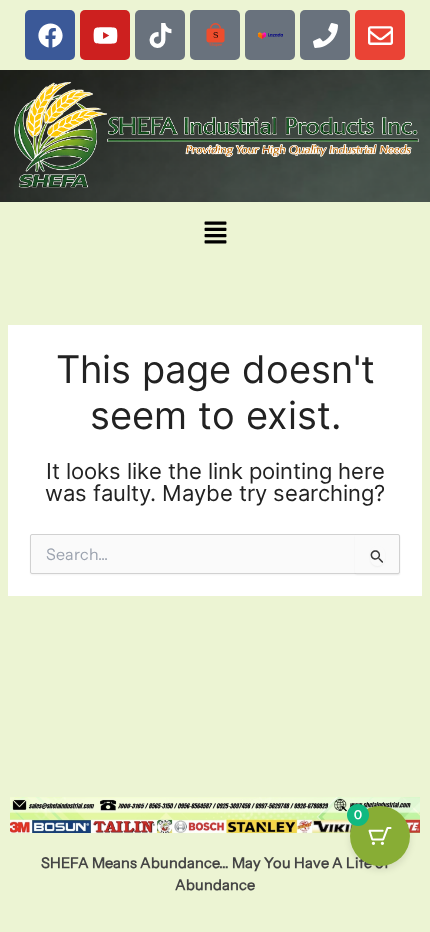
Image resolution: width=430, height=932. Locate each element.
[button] (215, 234)
